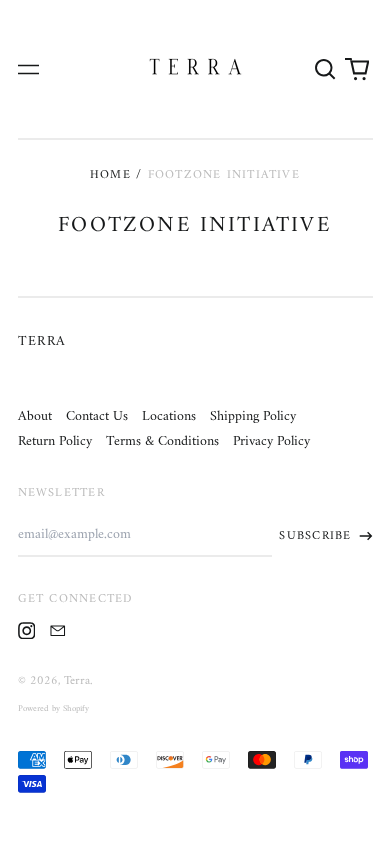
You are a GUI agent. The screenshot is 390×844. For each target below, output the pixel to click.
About (35, 416)
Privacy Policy (271, 441)
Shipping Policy (253, 416)
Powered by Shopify (53, 709)
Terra (42, 341)
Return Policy (55, 441)
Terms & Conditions (162, 441)
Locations (169, 416)
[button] (326, 69)
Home (110, 175)
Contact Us (97, 416)
